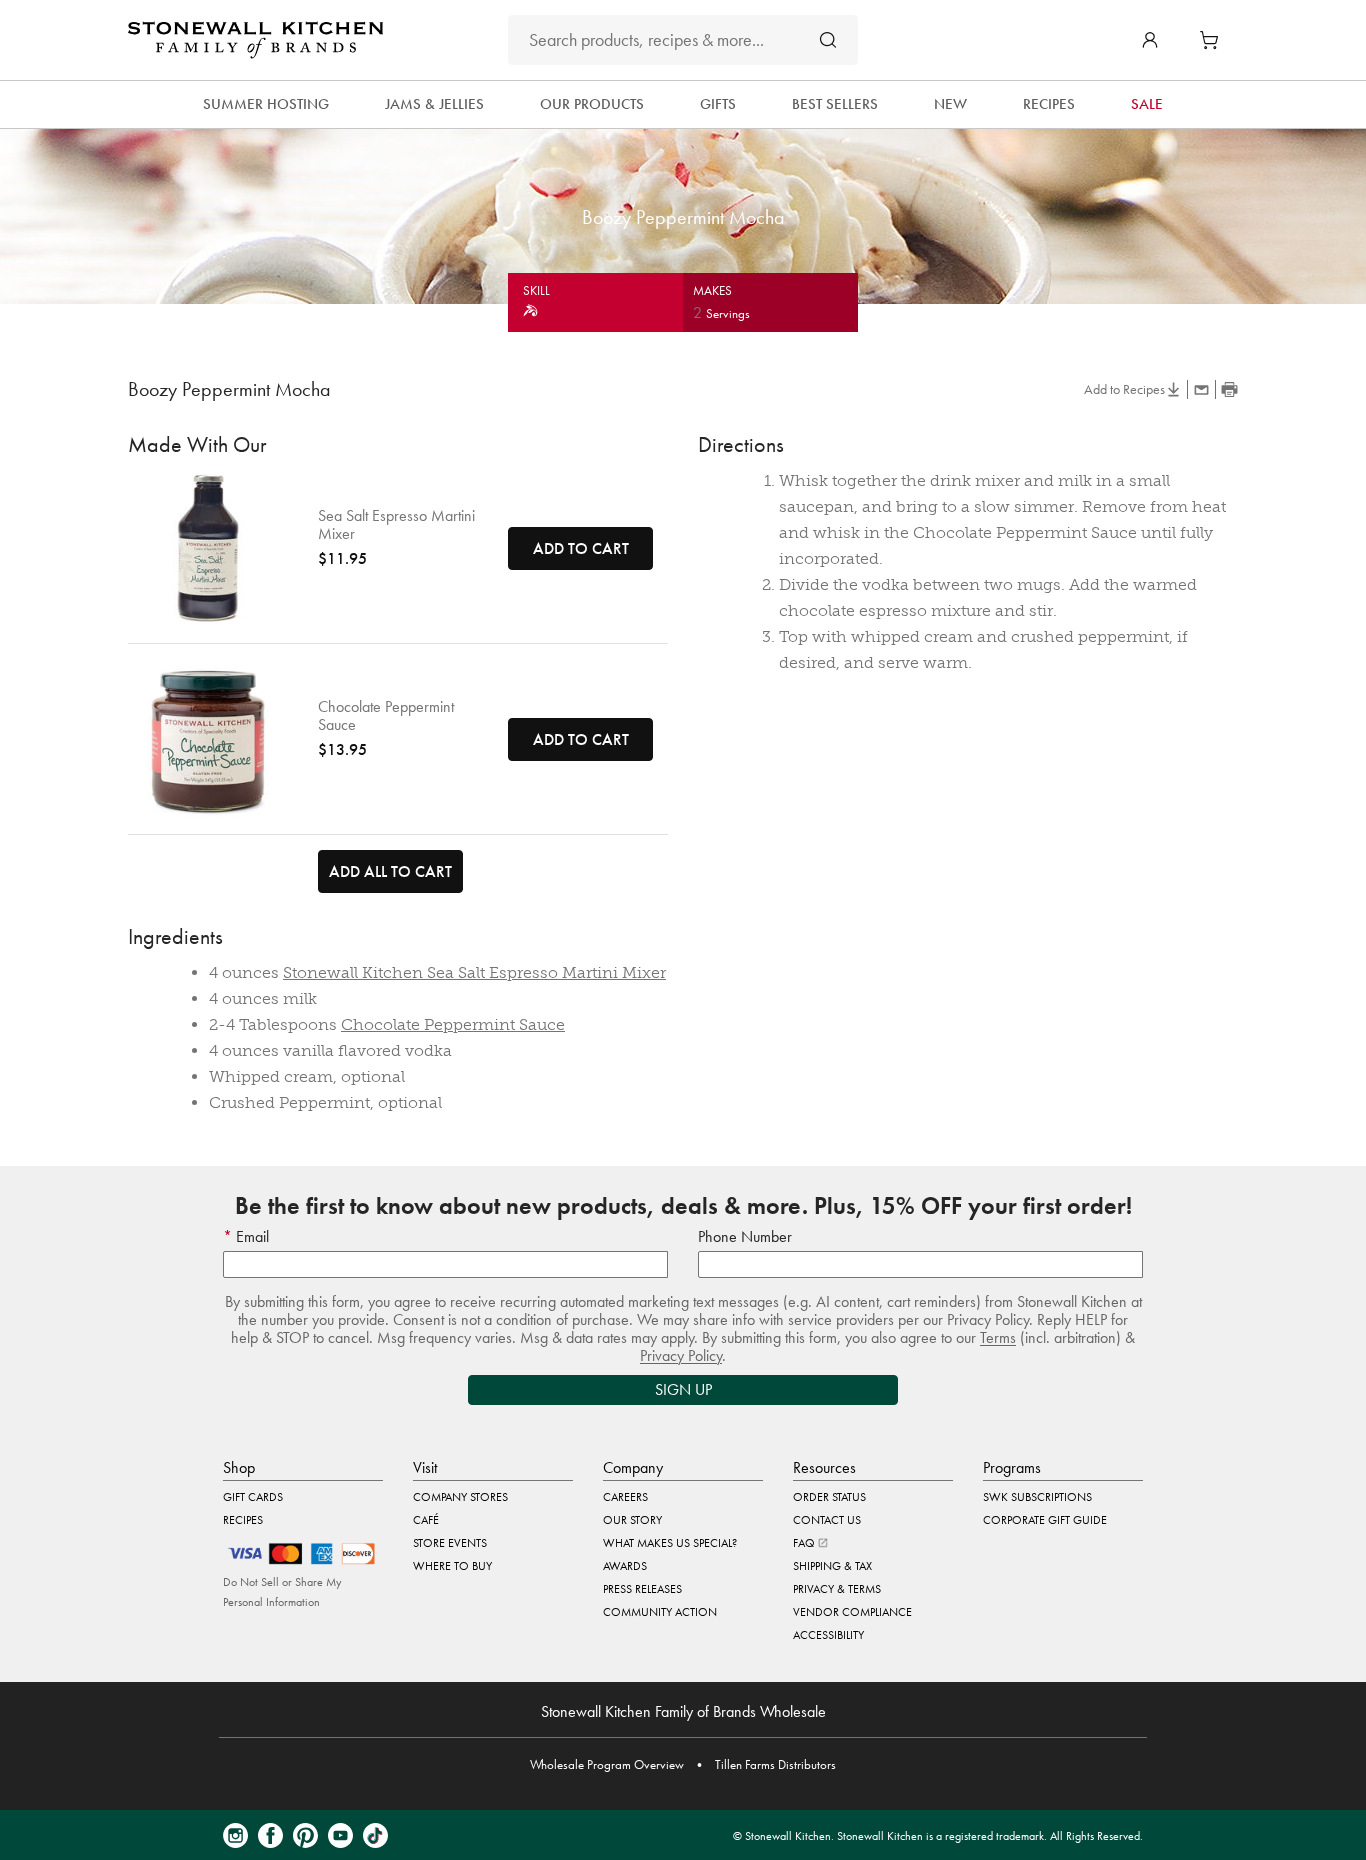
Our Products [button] (592, 104)
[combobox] (683, 40)
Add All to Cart (390, 871)
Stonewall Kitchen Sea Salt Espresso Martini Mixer (474, 972)
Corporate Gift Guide (1045, 1520)
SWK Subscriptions (1037, 1497)
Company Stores (460, 1497)
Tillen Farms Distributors (775, 1764)
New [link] (950, 104)
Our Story (632, 1520)
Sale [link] (1147, 104)
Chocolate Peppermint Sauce (386, 716)
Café (426, 1520)
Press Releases (642, 1589)
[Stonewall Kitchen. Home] (255, 40)
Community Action (660, 1612)
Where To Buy (452, 1566)
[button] (1150, 40)
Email (250, 1236)
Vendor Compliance (852, 1612)
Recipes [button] (1049, 104)
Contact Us (827, 1520)
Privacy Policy (681, 1355)
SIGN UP (683, 1389)
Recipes (243, 1520)
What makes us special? (670, 1543)
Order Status (829, 1497)
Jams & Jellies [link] (434, 104)
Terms (998, 1337)
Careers (625, 1497)
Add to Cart (581, 548)
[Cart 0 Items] (1214, 40)
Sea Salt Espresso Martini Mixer (396, 525)
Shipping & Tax (832, 1566)
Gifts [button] (718, 104)
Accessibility (828, 1635)
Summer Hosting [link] (266, 104)
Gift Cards (253, 1497)
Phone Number (745, 1236)
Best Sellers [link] (835, 104)
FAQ (805, 1543)
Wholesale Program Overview (607, 1764)
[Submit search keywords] (828, 39)
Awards (625, 1566)
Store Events (450, 1543)
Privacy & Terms (837, 1589)
